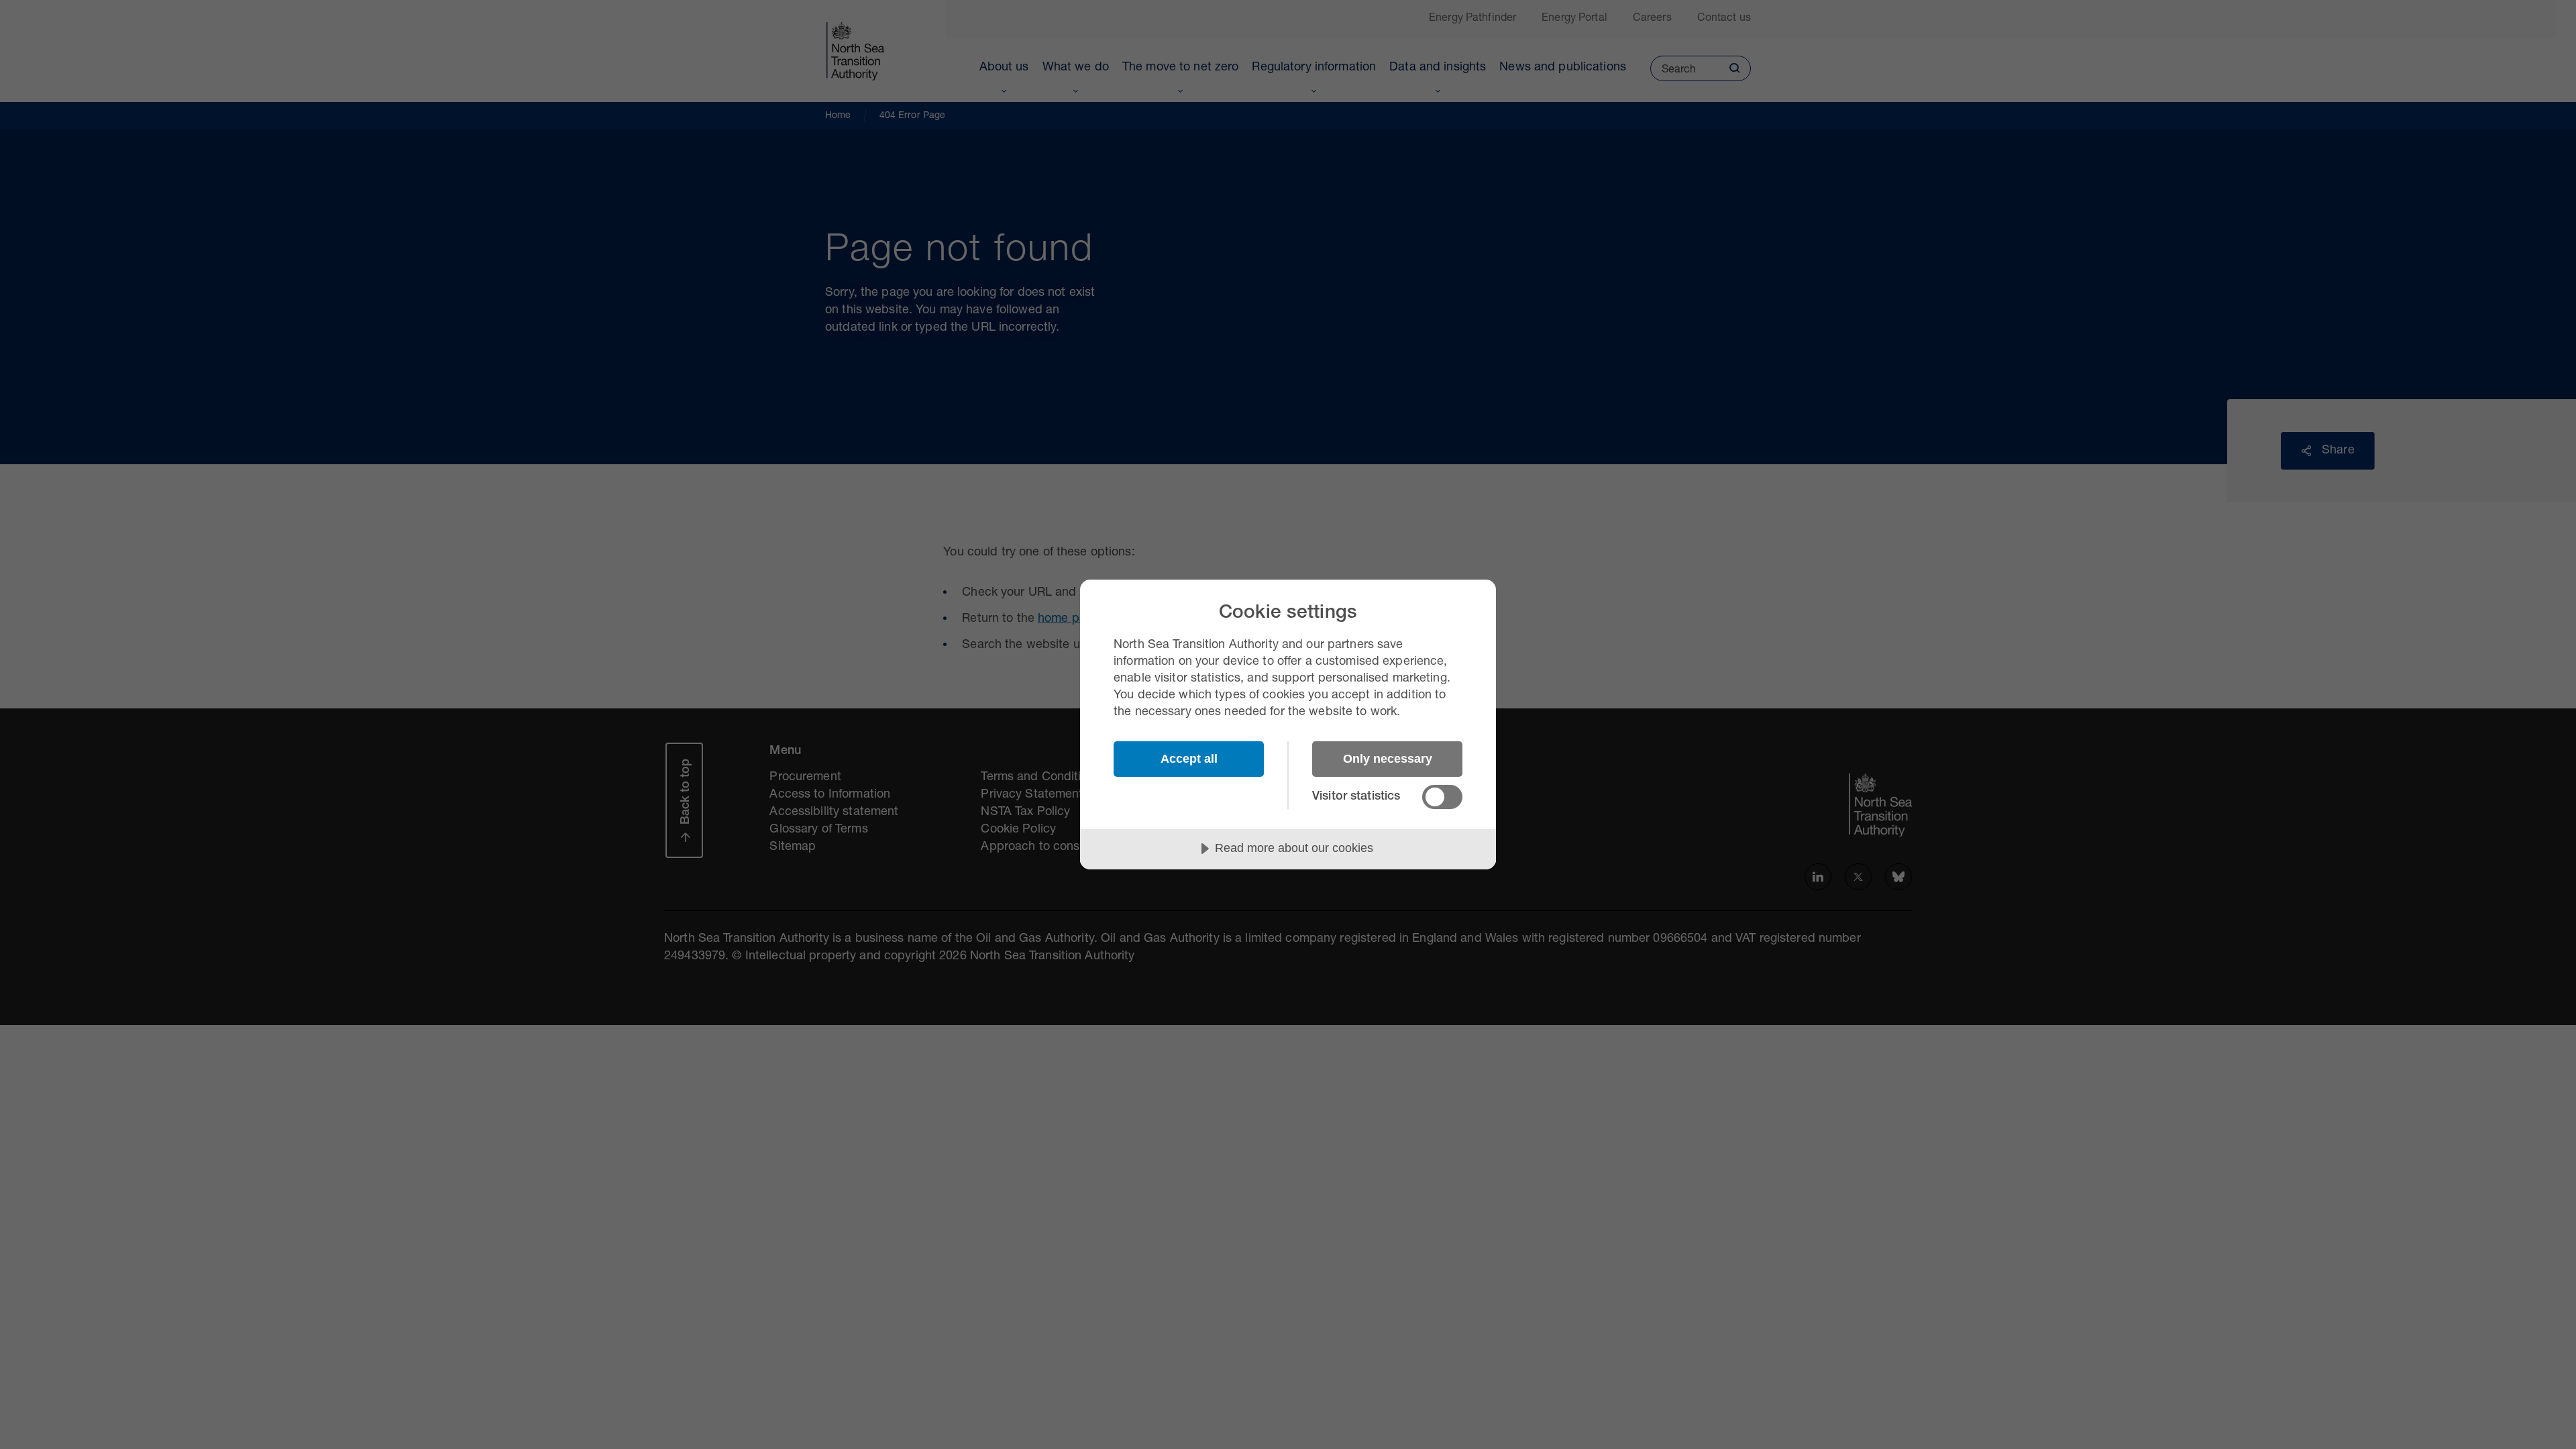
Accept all (1189, 759)
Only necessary (1388, 759)
